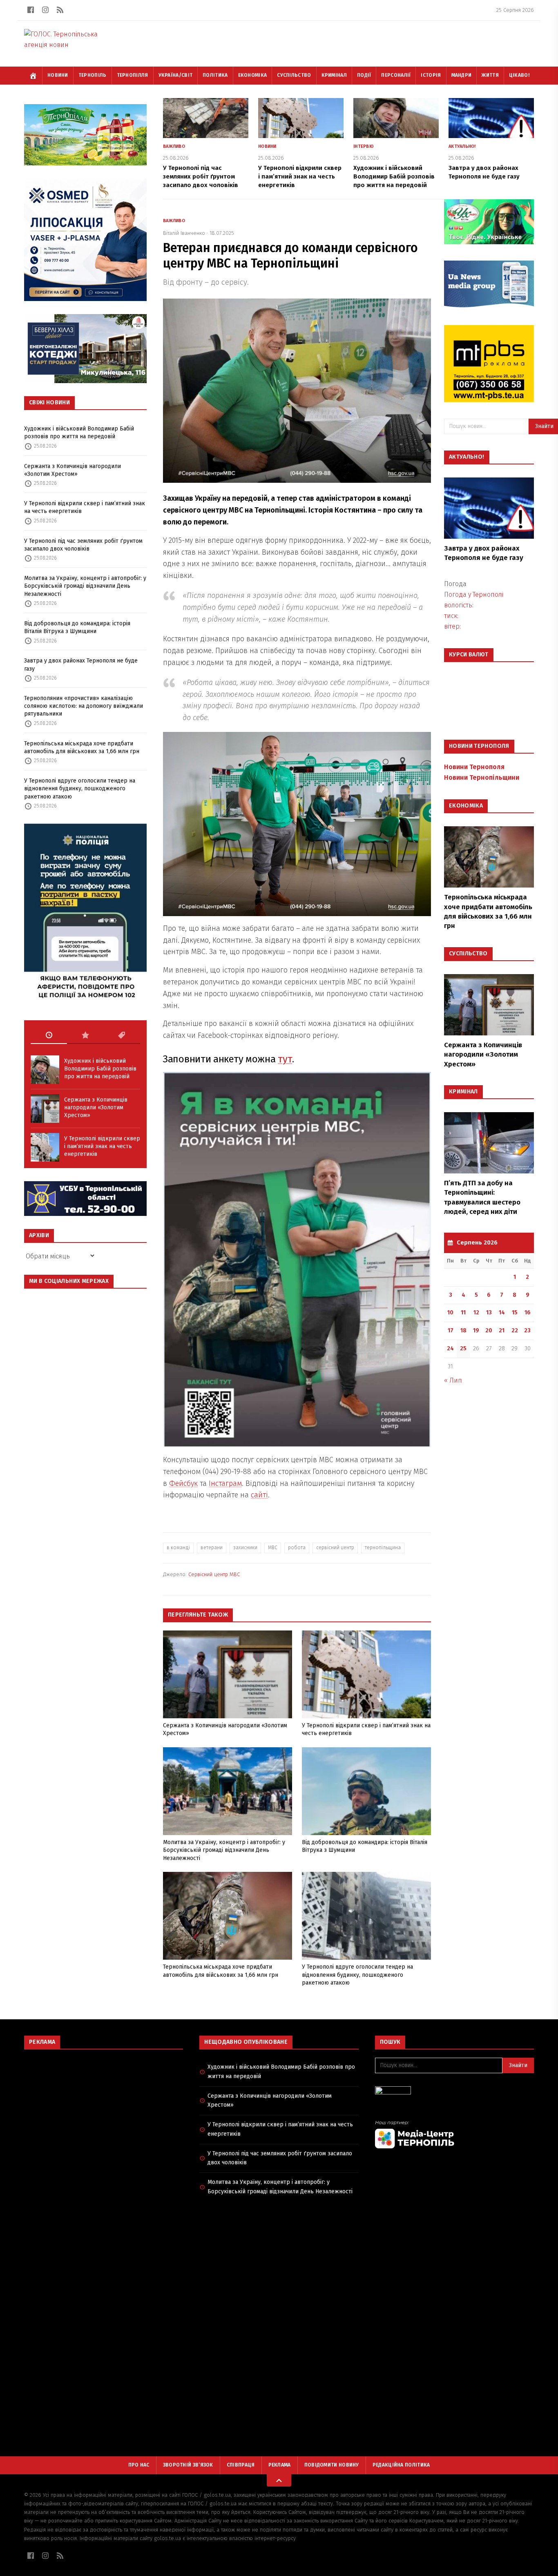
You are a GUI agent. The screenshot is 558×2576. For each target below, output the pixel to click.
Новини (58, 75)
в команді (178, 1548)
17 (451, 1330)
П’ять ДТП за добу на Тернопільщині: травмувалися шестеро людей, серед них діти (482, 1197)
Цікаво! (519, 75)
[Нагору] (279, 2480)
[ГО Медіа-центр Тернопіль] (454, 2134)
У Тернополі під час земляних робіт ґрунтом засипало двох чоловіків (83, 545)
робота (297, 1548)
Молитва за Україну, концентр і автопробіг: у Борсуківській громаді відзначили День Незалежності (85, 586)
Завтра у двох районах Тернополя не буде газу (81, 665)
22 (515, 1330)
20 (489, 1330)
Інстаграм (225, 1483)
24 (450, 1348)
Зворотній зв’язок (188, 2465)
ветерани (212, 1548)
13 (489, 1313)
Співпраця (241, 2465)
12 (476, 1313)
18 (463, 1330)
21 (502, 1330)
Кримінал (334, 75)
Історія (431, 75)
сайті (259, 1495)
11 (463, 1313)
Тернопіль (93, 75)
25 (463, 1348)
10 (450, 1313)
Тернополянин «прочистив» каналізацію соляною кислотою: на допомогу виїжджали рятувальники (84, 706)
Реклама (280, 2465)
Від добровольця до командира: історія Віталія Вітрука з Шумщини (77, 627)
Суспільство (294, 75)
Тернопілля (133, 75)
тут (285, 1059)
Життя (490, 75)
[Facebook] (31, 10)
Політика (215, 75)
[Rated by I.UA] (454, 2093)
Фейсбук (183, 1483)
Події (364, 75)
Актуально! (462, 146)
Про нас (139, 2465)
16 (528, 1313)
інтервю (364, 146)
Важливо (174, 146)
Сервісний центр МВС (214, 1574)
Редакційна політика (401, 2465)
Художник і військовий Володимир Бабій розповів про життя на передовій (79, 433)
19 (476, 1330)
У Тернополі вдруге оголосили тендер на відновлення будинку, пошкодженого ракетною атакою (80, 789)
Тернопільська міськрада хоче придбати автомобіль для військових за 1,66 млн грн (82, 747)
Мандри (462, 75)
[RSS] (60, 10)
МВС (273, 1548)
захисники (245, 1548)
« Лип (453, 1380)
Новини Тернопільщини (482, 777)
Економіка (253, 75)
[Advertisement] (104, 2115)
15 (515, 1313)
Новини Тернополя (474, 767)
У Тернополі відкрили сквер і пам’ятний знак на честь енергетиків (85, 507)
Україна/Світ (176, 75)
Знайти (518, 2065)
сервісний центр (335, 1548)
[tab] (49, 1035)
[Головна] (33, 76)
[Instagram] (45, 10)
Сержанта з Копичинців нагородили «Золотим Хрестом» (73, 470)
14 (502, 1313)
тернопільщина (383, 1548)
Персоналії (396, 75)
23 (527, 1330)
